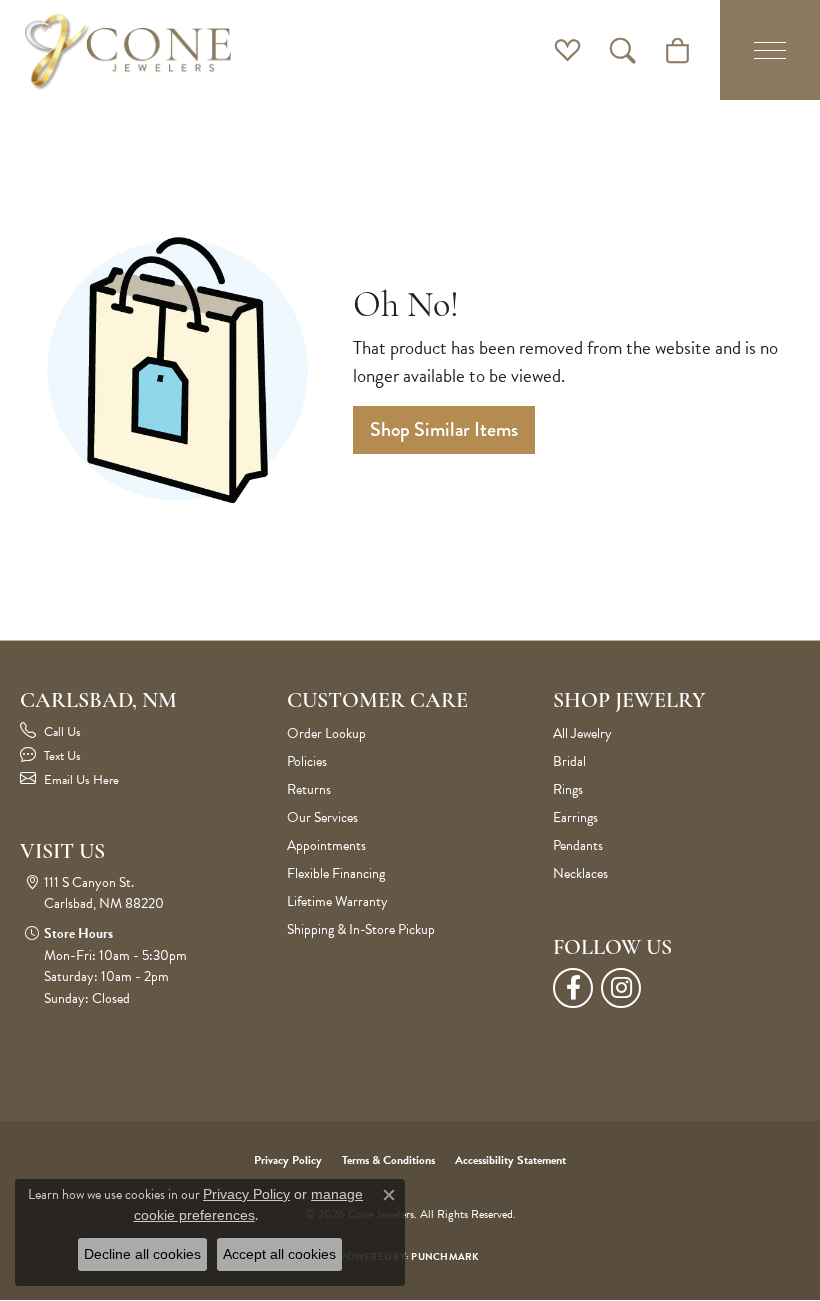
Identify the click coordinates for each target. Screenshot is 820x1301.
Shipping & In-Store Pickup (361, 929)
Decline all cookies (142, 1254)
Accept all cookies (279, 1254)
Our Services (322, 817)
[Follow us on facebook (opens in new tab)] (573, 988)
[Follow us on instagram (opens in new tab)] (621, 988)
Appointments (326, 845)
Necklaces (580, 873)
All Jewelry (582, 733)
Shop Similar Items (444, 429)
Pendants (578, 845)
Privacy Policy (288, 1160)
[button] (567, 50)
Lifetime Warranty (337, 901)
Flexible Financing (336, 873)
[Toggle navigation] (770, 50)
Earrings (575, 817)
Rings (568, 789)
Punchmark (445, 1256)
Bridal (569, 761)
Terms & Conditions (388, 1160)
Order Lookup (326, 733)
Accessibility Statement (510, 1160)
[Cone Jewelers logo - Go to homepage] (128, 50)
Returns (309, 789)
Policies (307, 761)
